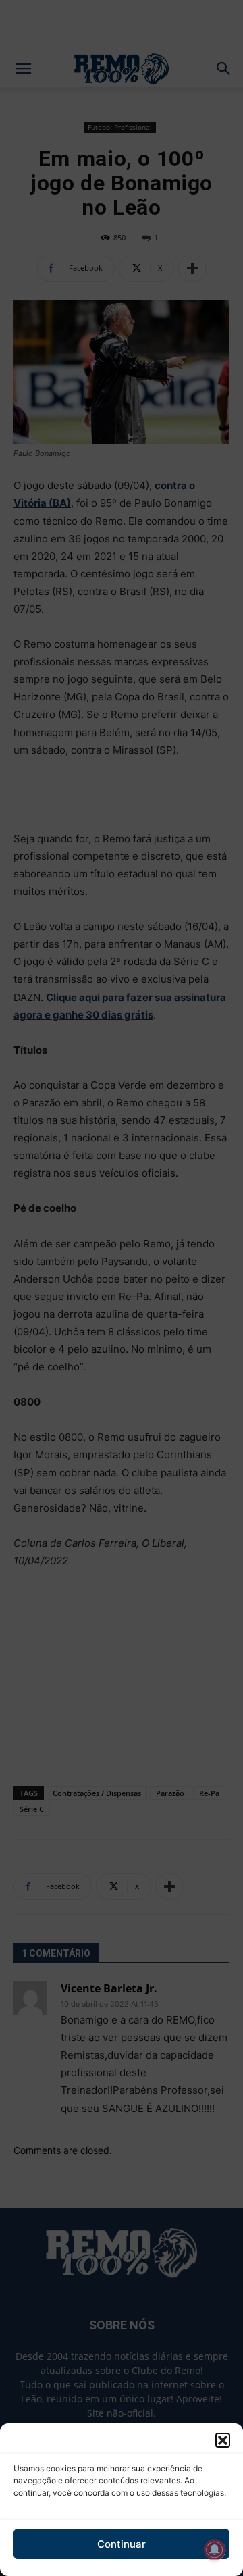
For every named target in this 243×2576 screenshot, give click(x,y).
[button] (223, 2440)
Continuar (122, 2544)
